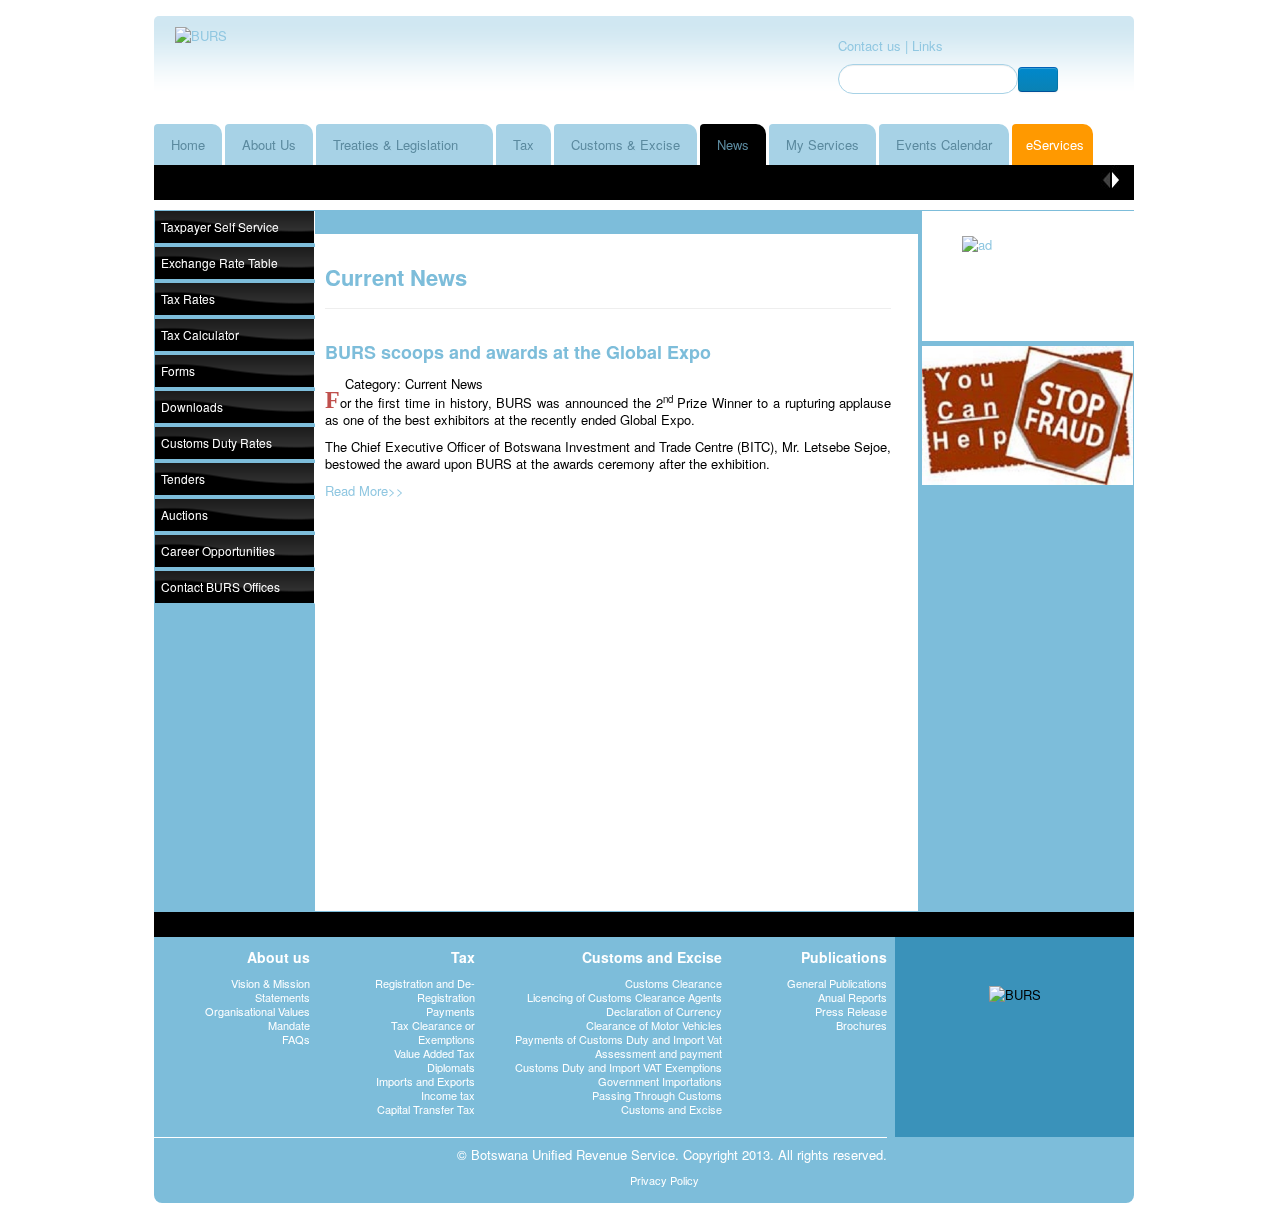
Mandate (289, 1025)
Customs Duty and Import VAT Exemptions (618, 1067)
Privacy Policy (664, 1180)
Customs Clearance (673, 983)
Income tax (448, 1095)
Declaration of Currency (664, 1011)
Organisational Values (257, 1011)
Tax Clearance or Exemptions (433, 1032)
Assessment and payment (658, 1053)
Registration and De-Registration (425, 990)
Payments (450, 1011)
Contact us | (873, 45)
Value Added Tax (434, 1053)
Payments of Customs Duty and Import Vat (618, 1039)
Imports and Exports (425, 1081)
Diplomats (451, 1067)
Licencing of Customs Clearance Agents (624, 997)
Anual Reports (852, 997)
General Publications (837, 983)
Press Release (851, 1011)
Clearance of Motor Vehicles (654, 1025)
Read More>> (364, 490)
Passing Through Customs (657, 1095)
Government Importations (660, 1081)
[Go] (1038, 79)
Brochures (861, 1025)
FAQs (296, 1039)
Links (927, 45)
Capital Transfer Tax (426, 1109)
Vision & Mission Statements (270, 990)
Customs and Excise (671, 1109)
